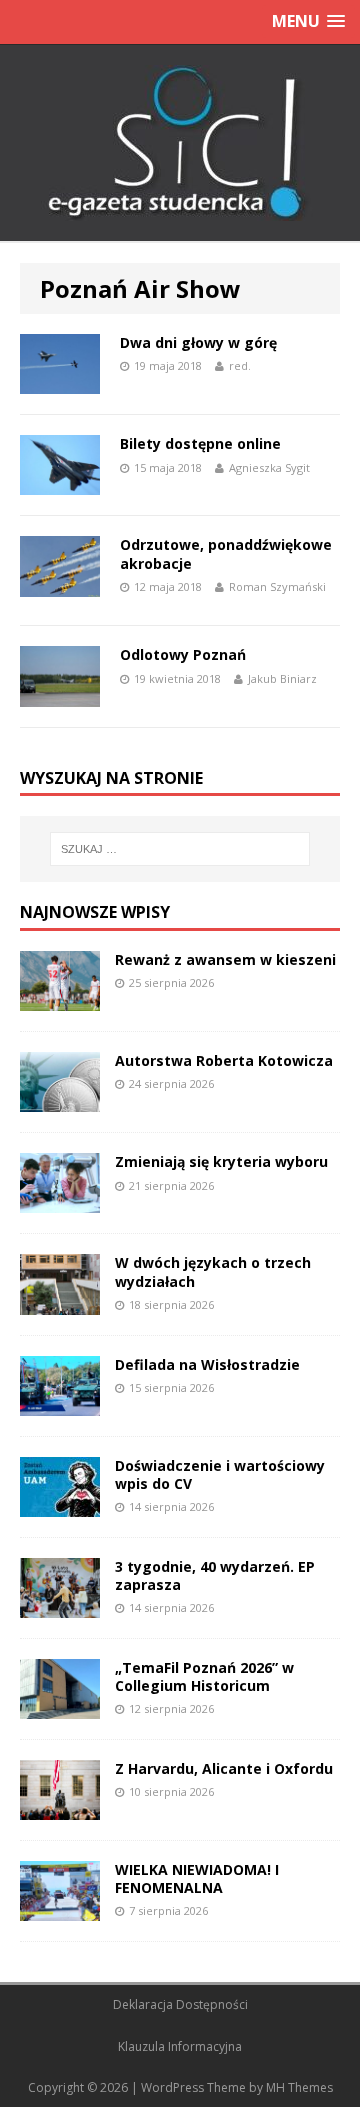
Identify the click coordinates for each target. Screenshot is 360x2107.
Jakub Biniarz (282, 678)
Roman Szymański (277, 586)
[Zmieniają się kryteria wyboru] (60, 1201)
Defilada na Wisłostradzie (207, 1364)
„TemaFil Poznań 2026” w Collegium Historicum (204, 1676)
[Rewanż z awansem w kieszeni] (60, 999)
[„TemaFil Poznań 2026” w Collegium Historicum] (60, 1706)
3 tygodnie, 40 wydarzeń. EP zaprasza (215, 1575)
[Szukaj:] (180, 849)
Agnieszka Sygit (269, 467)
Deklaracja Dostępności (180, 2004)
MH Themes (299, 2087)
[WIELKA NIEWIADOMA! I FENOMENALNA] (60, 1909)
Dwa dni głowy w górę (198, 342)
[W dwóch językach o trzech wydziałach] (60, 1302)
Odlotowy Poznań (183, 654)
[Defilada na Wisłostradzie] (60, 1403)
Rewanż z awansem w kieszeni (225, 959)
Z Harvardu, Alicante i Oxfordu (224, 1768)
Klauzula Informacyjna (180, 2046)
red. (240, 365)
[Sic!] (180, 143)
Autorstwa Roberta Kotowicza (224, 1060)
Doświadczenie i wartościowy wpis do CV (220, 1474)
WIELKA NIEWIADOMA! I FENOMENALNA (197, 1878)
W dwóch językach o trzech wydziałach (213, 1271)
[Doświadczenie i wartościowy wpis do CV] (60, 1504)
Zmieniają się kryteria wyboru (221, 1161)
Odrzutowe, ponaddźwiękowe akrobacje (226, 553)
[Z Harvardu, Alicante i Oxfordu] (60, 1808)
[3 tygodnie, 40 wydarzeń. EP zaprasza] (60, 1605)
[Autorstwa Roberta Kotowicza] (60, 1100)
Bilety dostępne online (200, 443)
